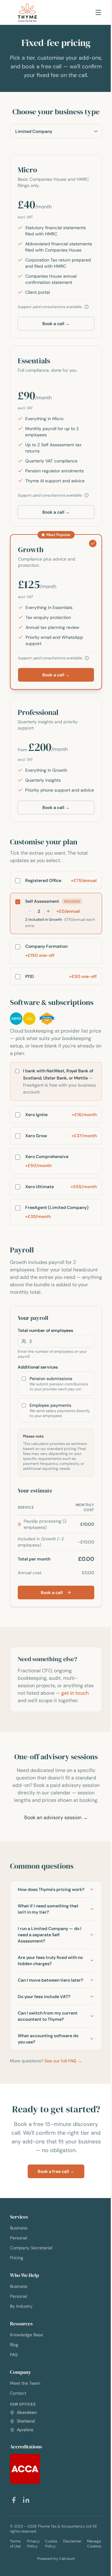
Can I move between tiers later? (44, 2019)
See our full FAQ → (63, 2103)
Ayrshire (24, 2483)
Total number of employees (45, 1330)
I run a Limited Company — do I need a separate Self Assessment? (49, 1971)
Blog (14, 2398)
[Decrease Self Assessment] (30, 911)
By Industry (21, 2360)
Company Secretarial (31, 2301)
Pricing (17, 2311)
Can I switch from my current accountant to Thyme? (48, 2058)
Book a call (52, 1592)
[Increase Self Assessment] (48, 911)
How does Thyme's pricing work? (44, 1922)
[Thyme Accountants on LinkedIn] (26, 2553)
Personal (19, 2291)
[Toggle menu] (98, 12)
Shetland (25, 2474)
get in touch (75, 1693)
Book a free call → (54, 2225)
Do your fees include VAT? (44, 2039)
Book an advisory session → (56, 1817)
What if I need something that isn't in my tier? (48, 1945)
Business (19, 2281)
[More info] (86, 307)
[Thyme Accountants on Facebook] (14, 2553)
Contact (18, 2447)
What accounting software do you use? (48, 2081)
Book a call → (56, 324)
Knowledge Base (26, 2388)
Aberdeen (26, 2466)
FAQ (14, 2408)
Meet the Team (25, 2437)
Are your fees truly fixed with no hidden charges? (47, 1997)
